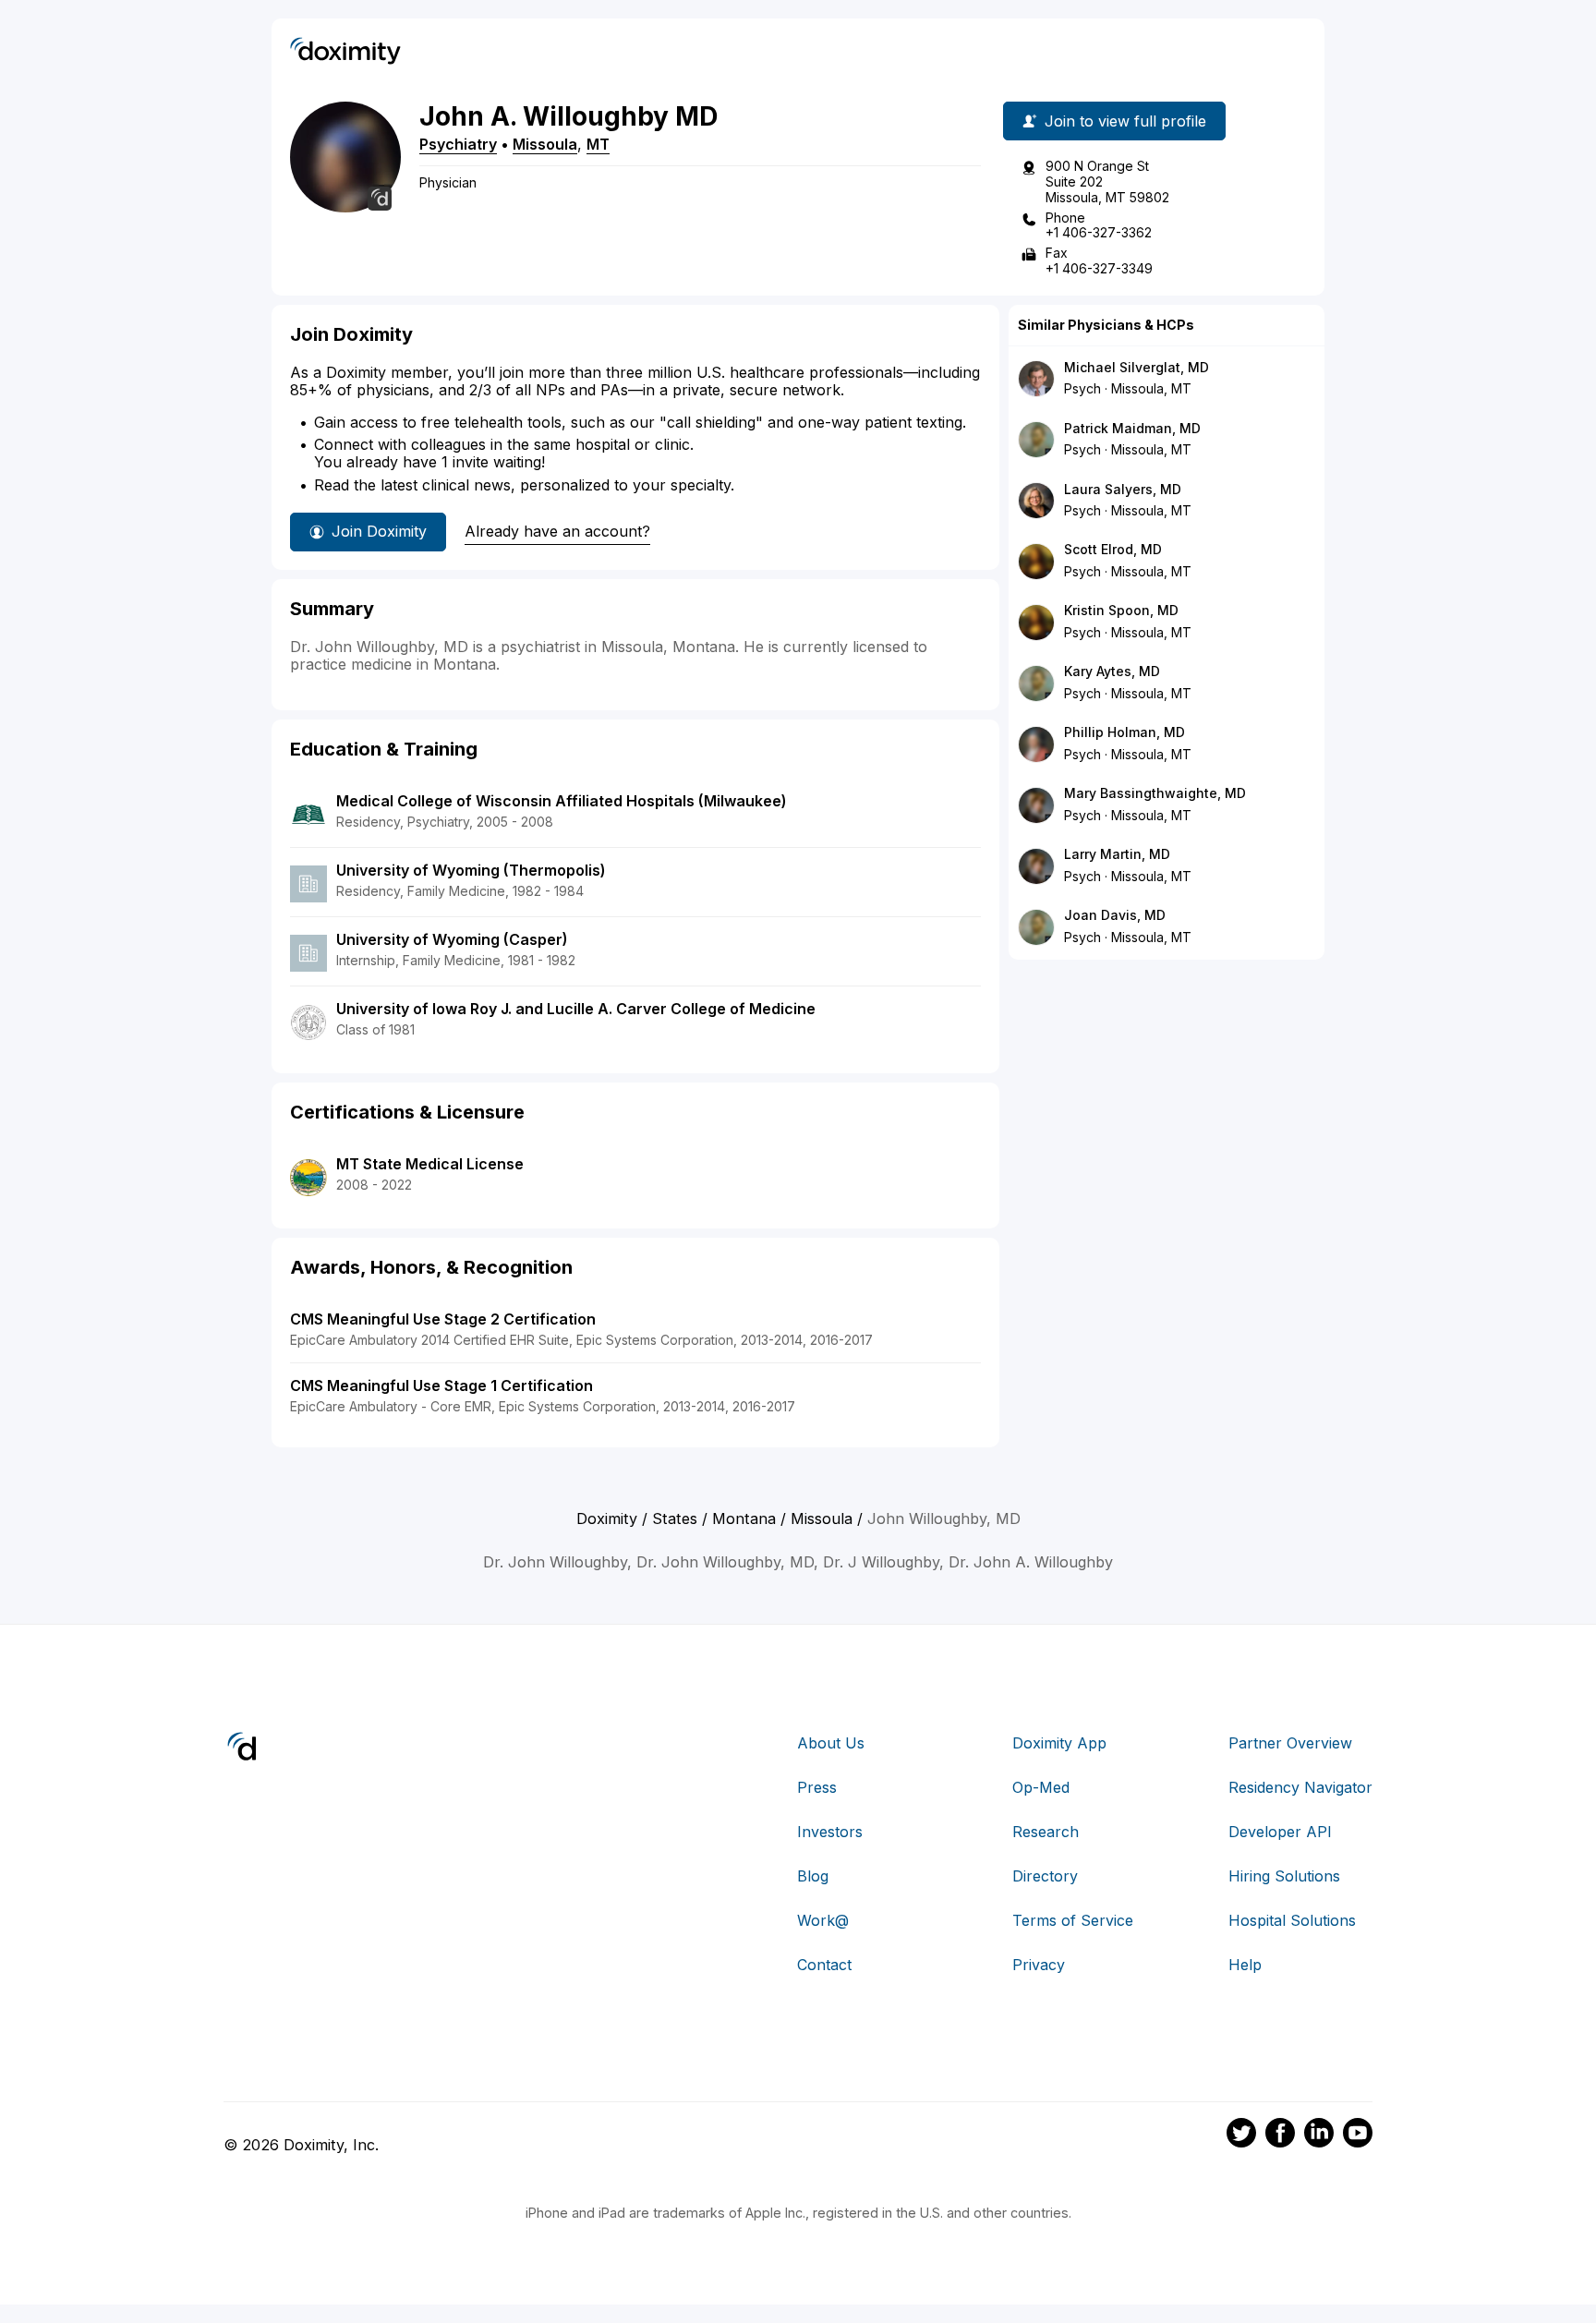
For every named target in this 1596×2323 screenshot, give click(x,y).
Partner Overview (1290, 1743)
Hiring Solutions (1284, 1876)
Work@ (823, 1920)
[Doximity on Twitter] (1241, 2135)
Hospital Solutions (1292, 1920)
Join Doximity (379, 531)
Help (1245, 1965)
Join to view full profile (1125, 121)
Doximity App (1059, 1743)
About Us (831, 1743)
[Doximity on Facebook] (1280, 2135)
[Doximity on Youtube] (1358, 2135)
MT (598, 144)
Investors (830, 1832)
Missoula (545, 144)
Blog (813, 1876)
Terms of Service (1073, 1920)
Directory (1045, 1876)
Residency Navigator (1300, 1787)
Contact (824, 1965)
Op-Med (1041, 1787)
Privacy (1039, 1965)
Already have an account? (557, 531)
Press (817, 1787)
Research (1046, 1832)
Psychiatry (458, 144)
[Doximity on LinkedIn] (1319, 2135)
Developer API (1280, 1832)
